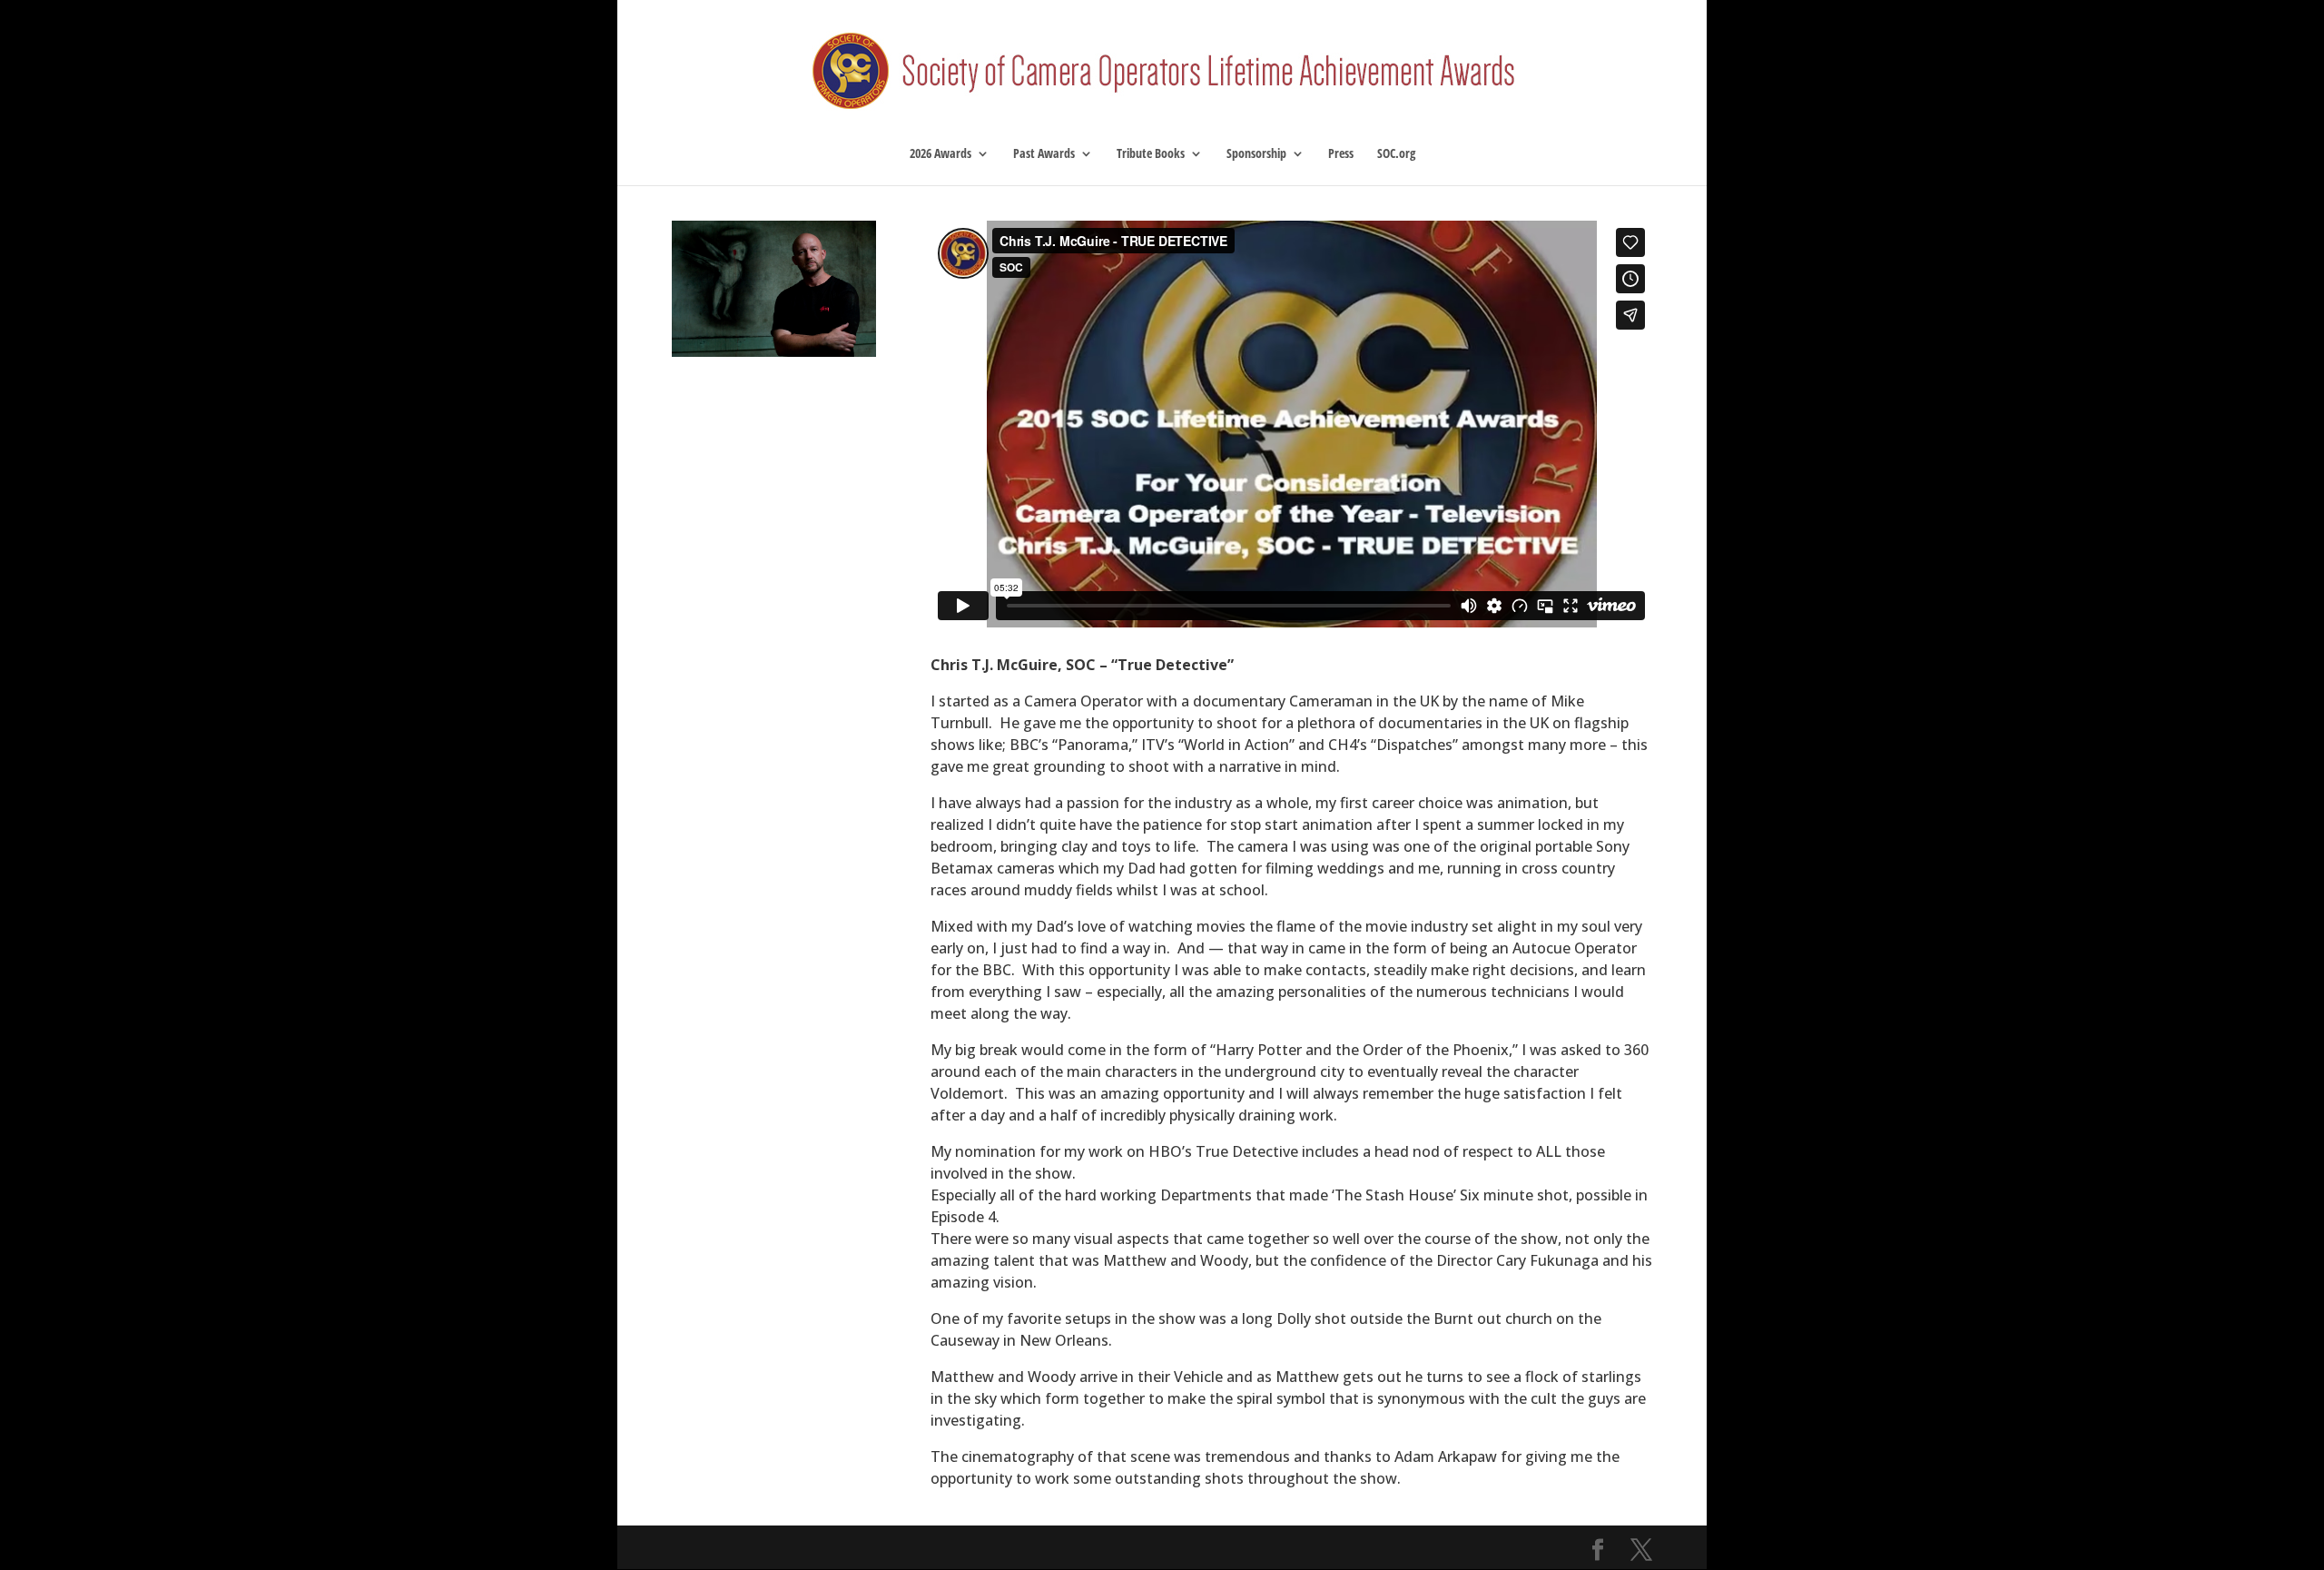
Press (1341, 154)
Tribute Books (1151, 154)
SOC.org (1396, 154)
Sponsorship (1256, 154)
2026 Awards (940, 154)
